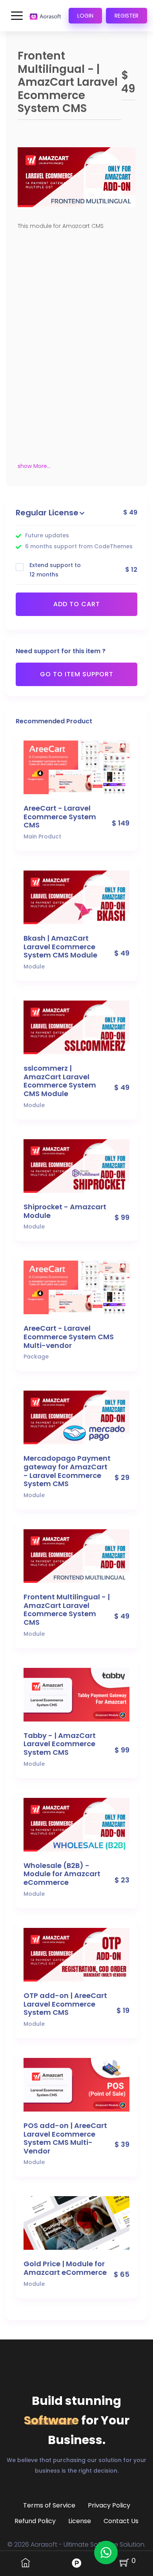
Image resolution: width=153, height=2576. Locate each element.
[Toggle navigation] (17, 16)
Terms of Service (49, 2505)
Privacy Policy (109, 2505)
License (80, 2521)
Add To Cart (77, 604)
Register (127, 16)
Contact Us (121, 2521)
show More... (34, 466)
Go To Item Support (77, 674)
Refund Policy (35, 2521)
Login (85, 16)
